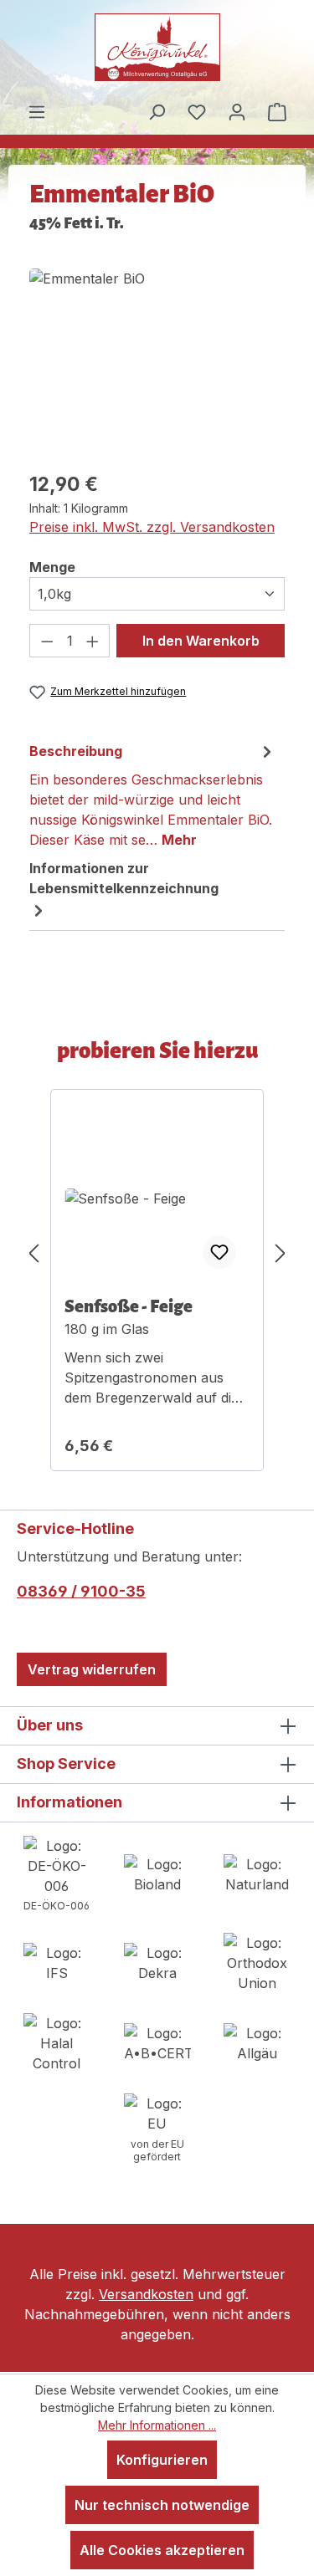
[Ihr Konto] (237, 111)
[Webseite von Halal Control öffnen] (57, 2042)
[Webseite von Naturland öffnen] (257, 1873)
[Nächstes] (281, 1252)
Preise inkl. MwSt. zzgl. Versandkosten (152, 527)
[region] (157, 363)
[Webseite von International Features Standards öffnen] (57, 1961)
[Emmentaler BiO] (87, 363)
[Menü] (37, 111)
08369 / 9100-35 (81, 1591)
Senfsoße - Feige (129, 1306)
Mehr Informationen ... (157, 2425)
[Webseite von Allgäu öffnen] (257, 2042)
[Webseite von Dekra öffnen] (157, 1961)
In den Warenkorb (201, 641)
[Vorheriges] (33, 1252)
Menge (52, 567)
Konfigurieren (162, 2460)
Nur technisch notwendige (162, 2505)
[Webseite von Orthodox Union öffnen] (257, 1961)
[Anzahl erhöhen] (93, 641)
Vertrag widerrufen (92, 1669)
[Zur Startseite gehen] (157, 47)
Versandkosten (146, 2294)
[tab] (153, 795)
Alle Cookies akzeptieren (162, 2550)
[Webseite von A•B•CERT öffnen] (157, 2042)
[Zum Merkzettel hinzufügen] (219, 1252)
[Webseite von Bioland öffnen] (157, 1873)
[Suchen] (157, 111)
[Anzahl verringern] (47, 641)
